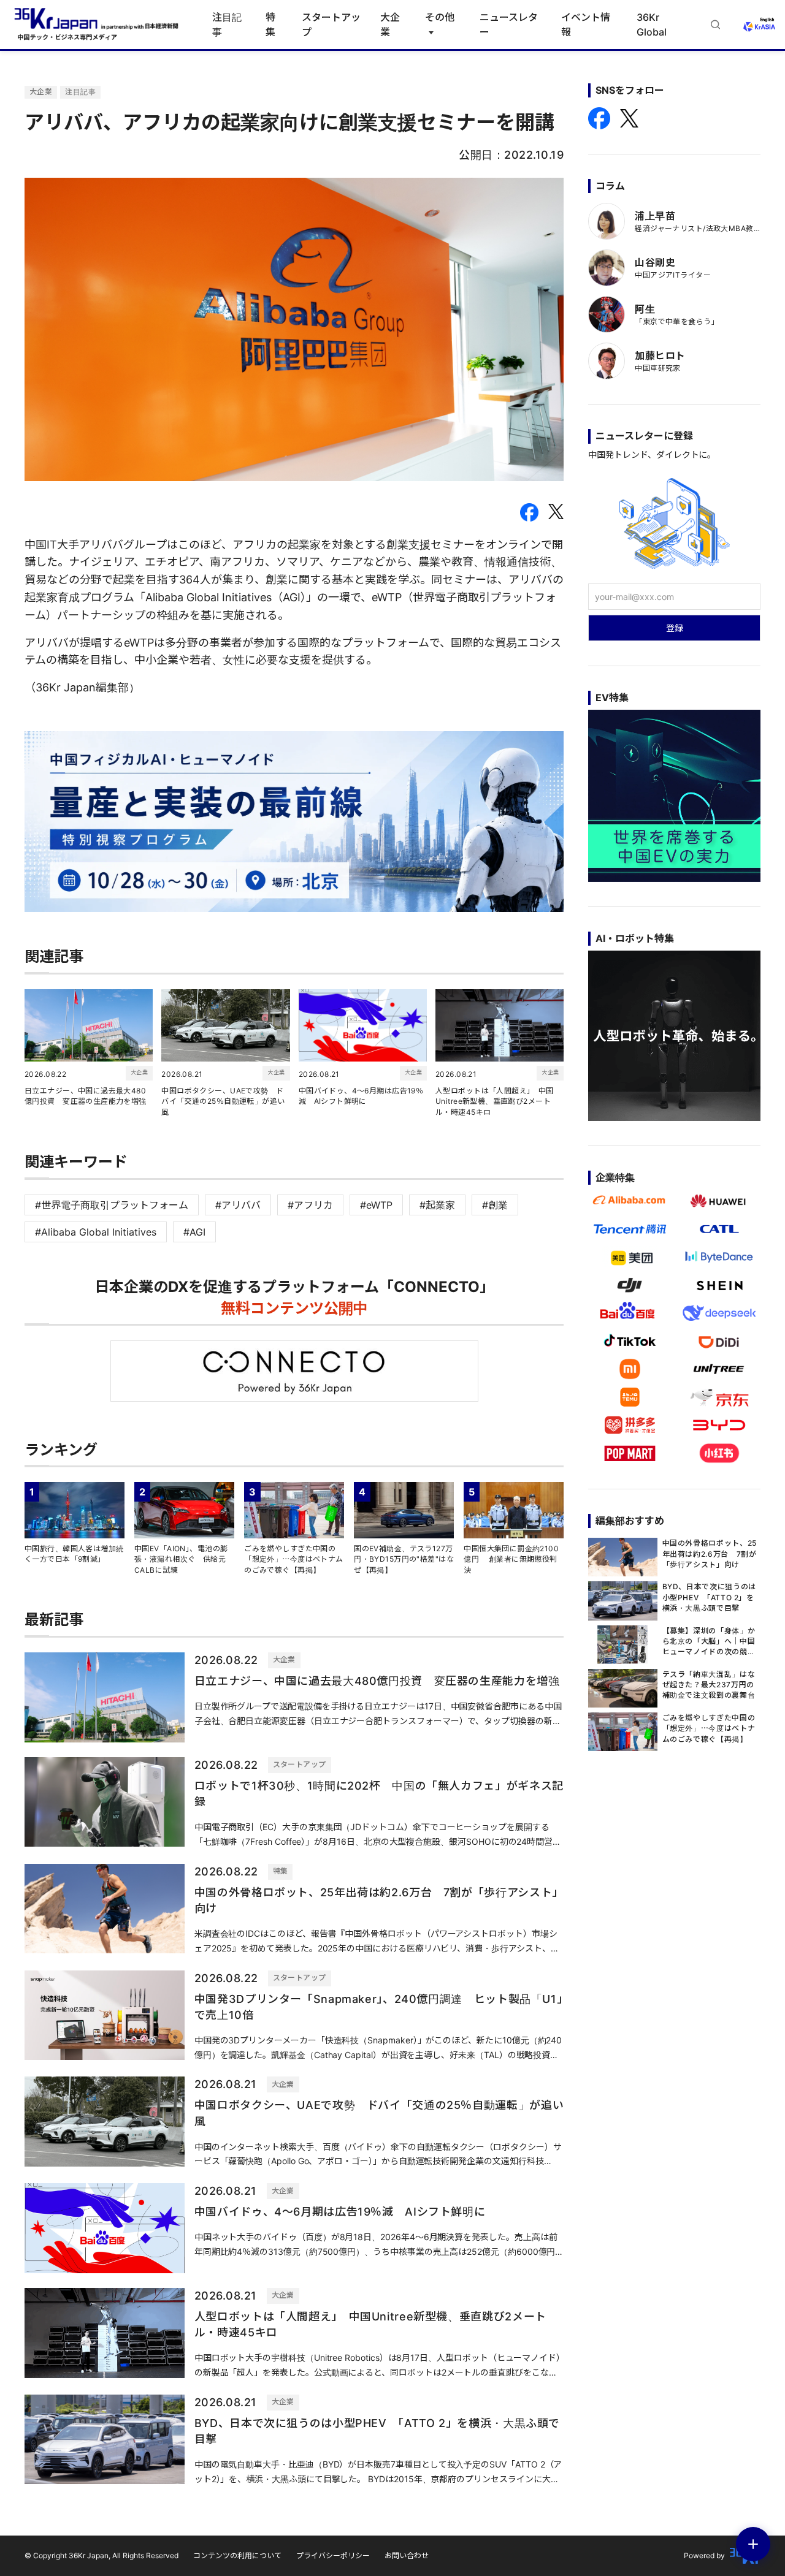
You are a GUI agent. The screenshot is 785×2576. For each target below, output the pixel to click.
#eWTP (376, 1205)
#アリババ (238, 1205)
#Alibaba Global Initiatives (96, 1232)
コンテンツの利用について (237, 2555)
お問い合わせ (407, 2555)
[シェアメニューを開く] (753, 2544)
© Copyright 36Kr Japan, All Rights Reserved (101, 2555)
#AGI (194, 1232)
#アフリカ (310, 1205)
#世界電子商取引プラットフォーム (112, 1205)
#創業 (495, 1205)
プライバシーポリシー (333, 2555)
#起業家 (437, 1205)
